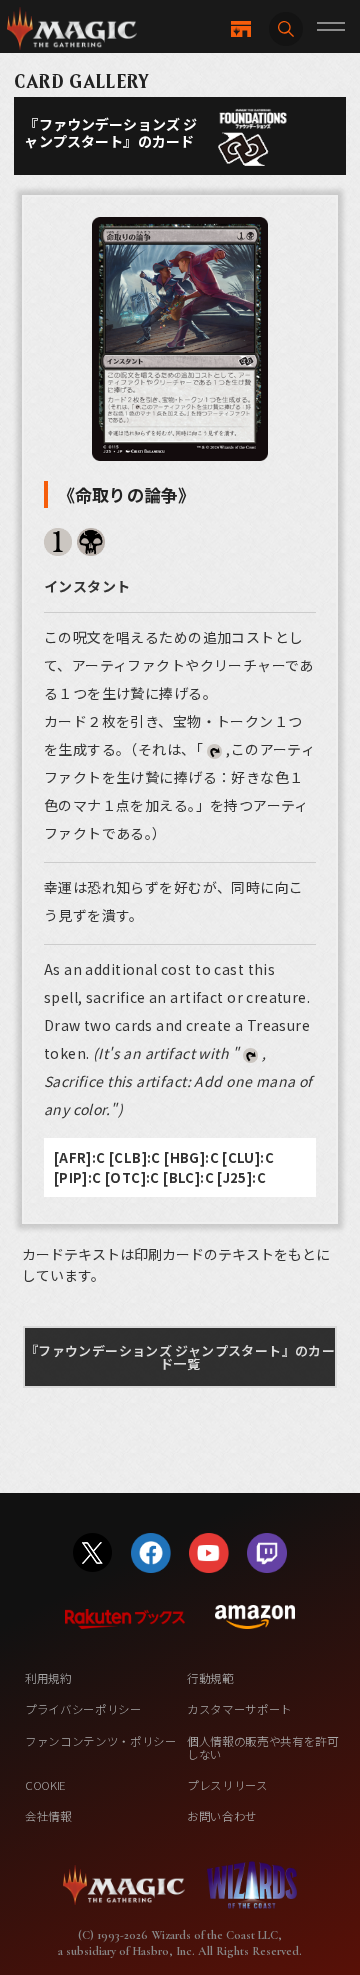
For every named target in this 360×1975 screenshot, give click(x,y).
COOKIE (45, 1785)
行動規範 (210, 1678)
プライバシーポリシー (83, 1709)
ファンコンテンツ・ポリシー (101, 1741)
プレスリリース (227, 1785)
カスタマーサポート (239, 1709)
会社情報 (48, 1816)
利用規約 (48, 1678)
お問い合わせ (222, 1816)
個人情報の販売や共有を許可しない (263, 1748)
